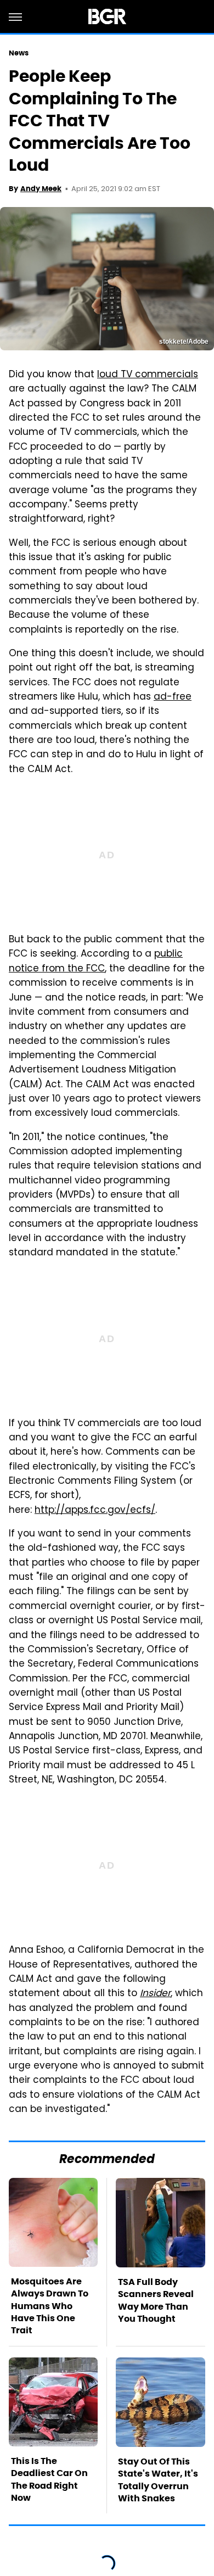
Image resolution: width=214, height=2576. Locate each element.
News (19, 53)
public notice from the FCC (96, 962)
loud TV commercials (148, 375)
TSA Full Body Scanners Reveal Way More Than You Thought (156, 2300)
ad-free (173, 697)
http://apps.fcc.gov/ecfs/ (95, 1511)
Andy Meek (41, 189)
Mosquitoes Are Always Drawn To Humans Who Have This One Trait (50, 2306)
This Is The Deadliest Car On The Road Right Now (49, 2479)
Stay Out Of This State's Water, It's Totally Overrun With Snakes (158, 2480)
